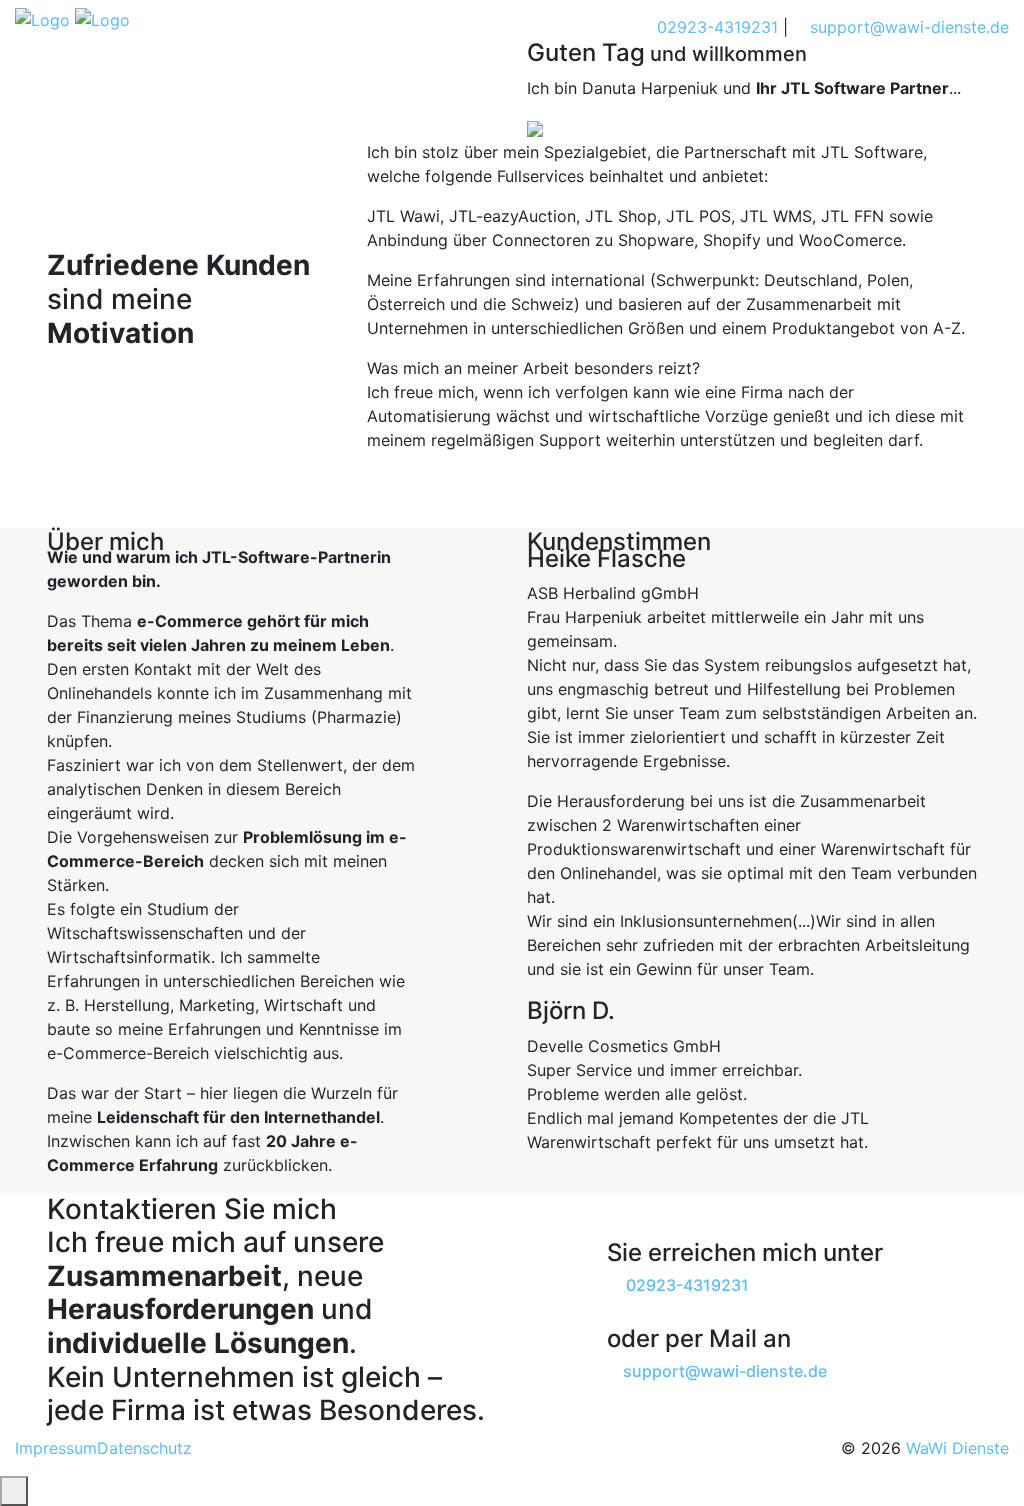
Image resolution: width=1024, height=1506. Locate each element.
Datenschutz (144, 1448)
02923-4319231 (715, 27)
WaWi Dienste (957, 1448)
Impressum (56, 1448)
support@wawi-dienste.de (907, 27)
